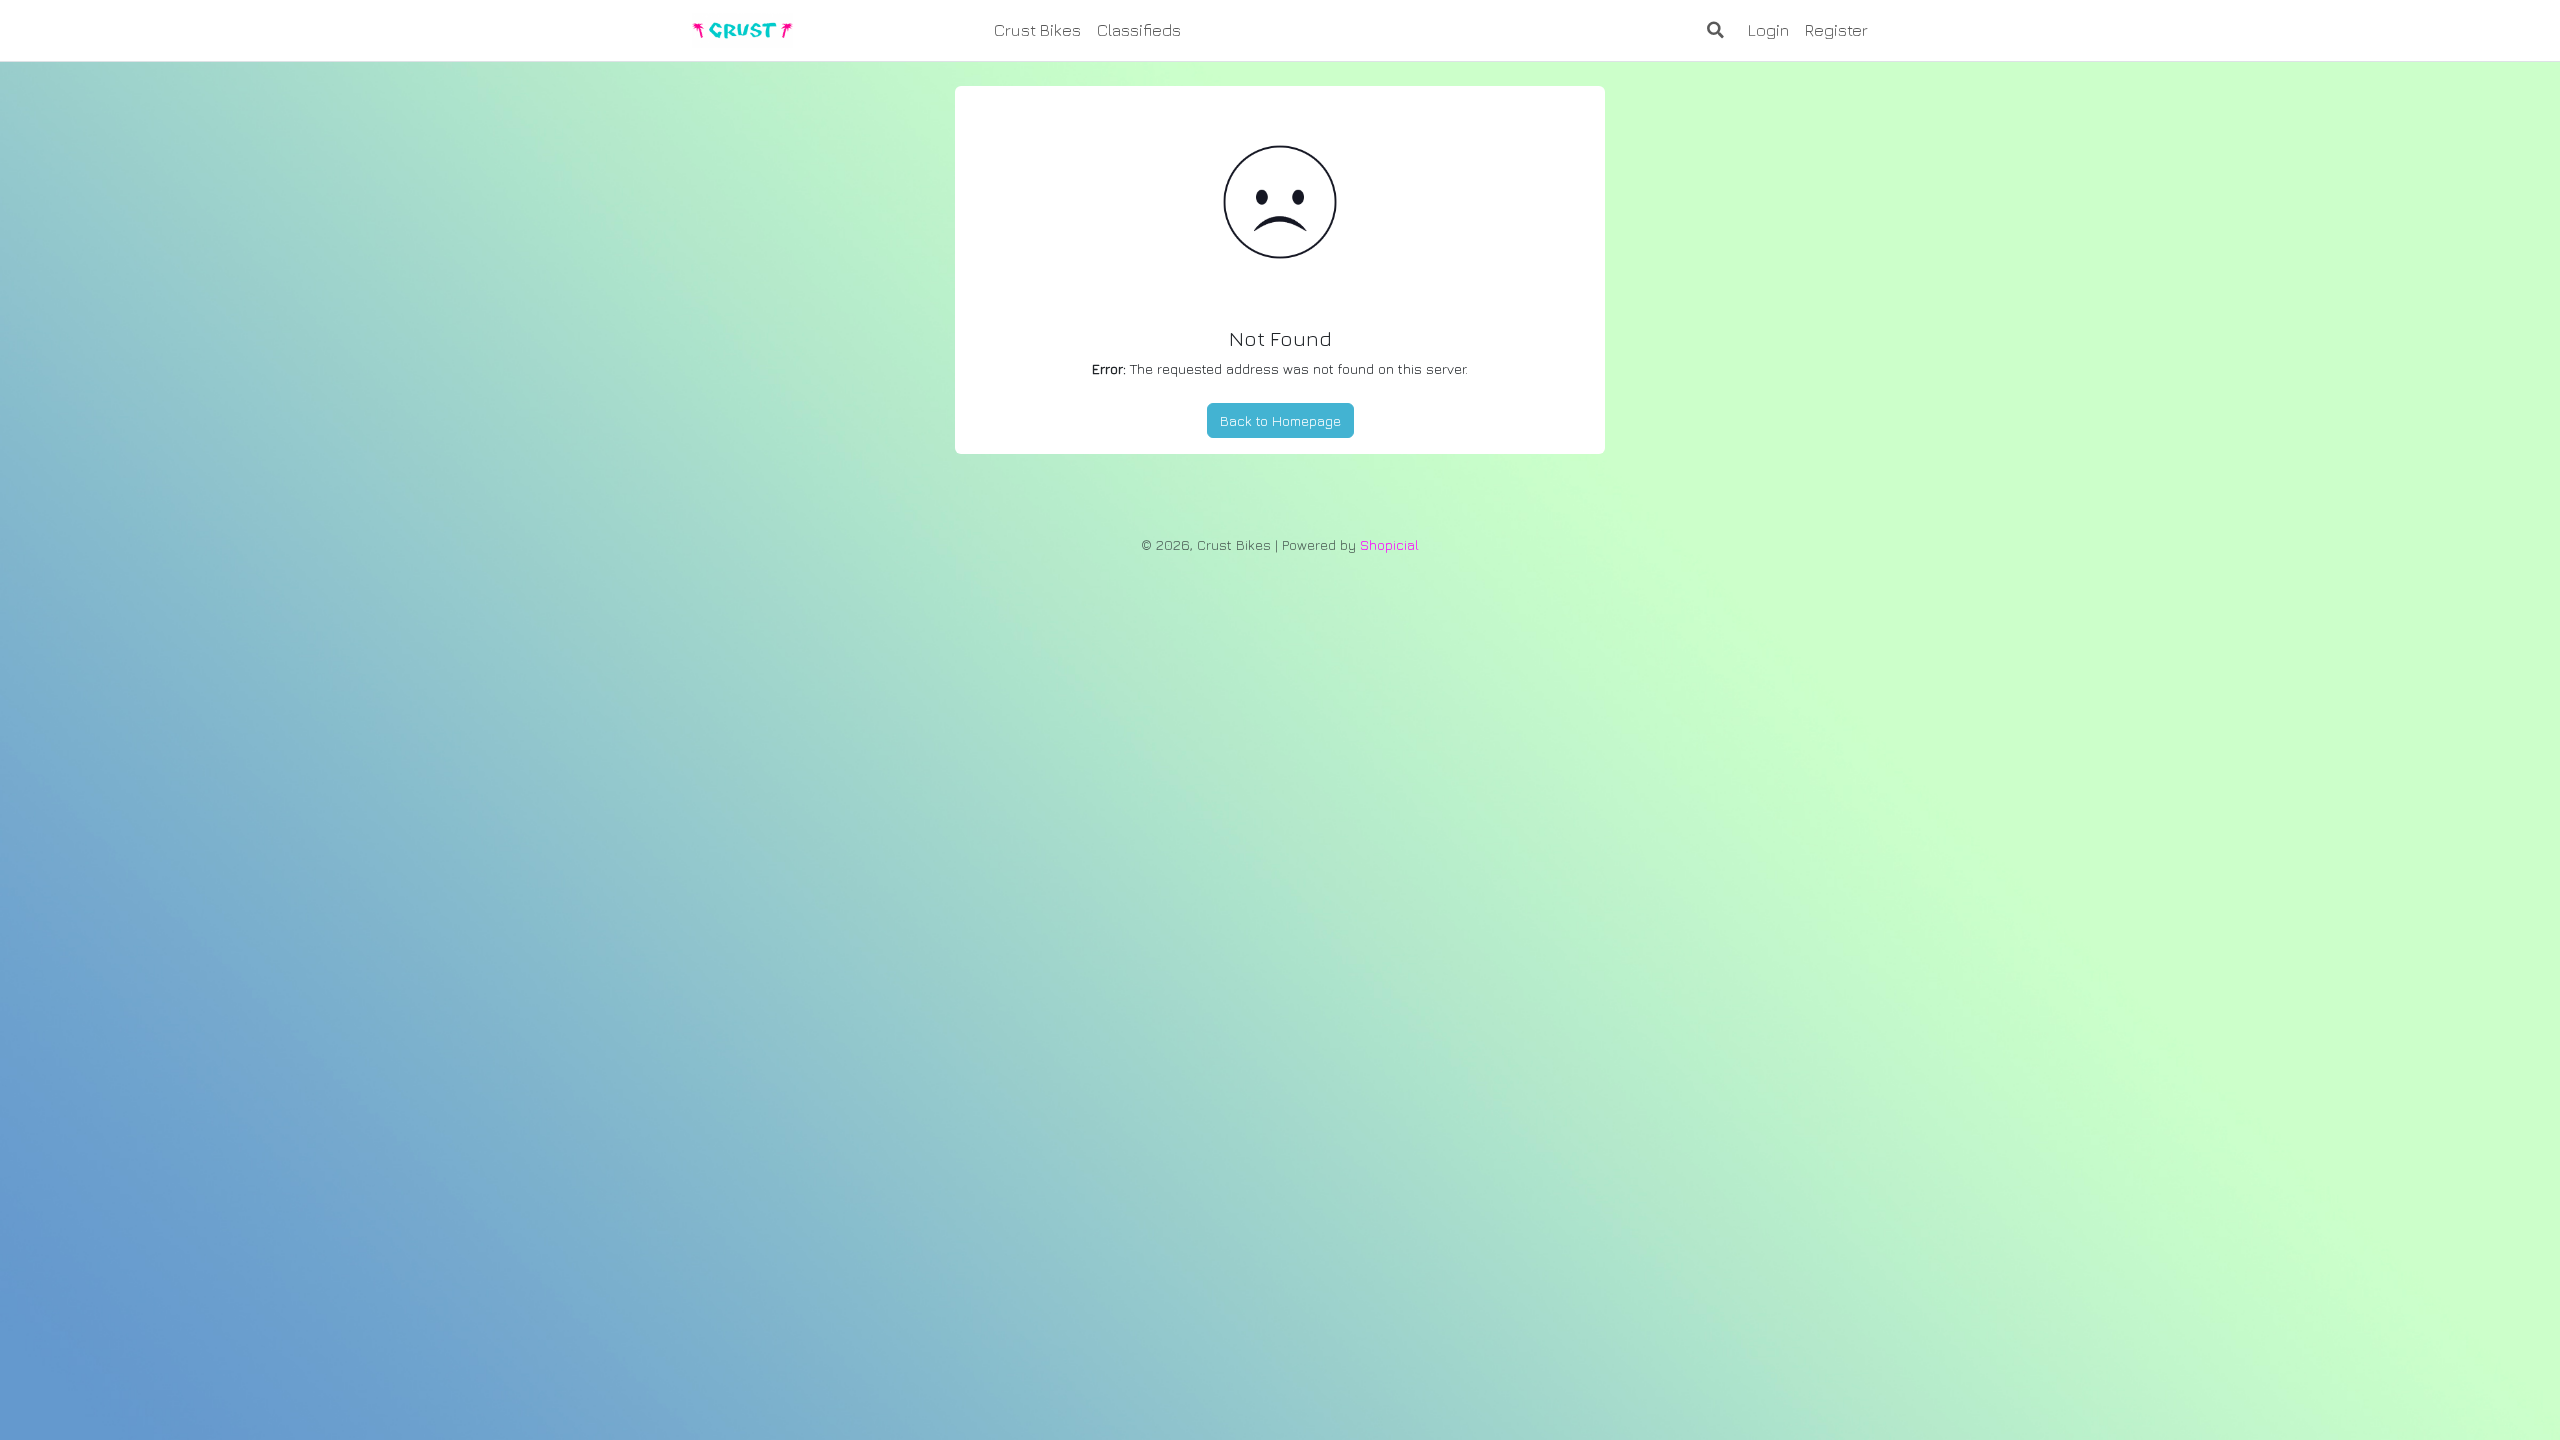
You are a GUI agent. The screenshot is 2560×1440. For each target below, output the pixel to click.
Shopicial (1389, 544)
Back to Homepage (1280, 420)
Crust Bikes (1037, 30)
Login (1768, 30)
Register (1836, 30)
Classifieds (1139, 30)
